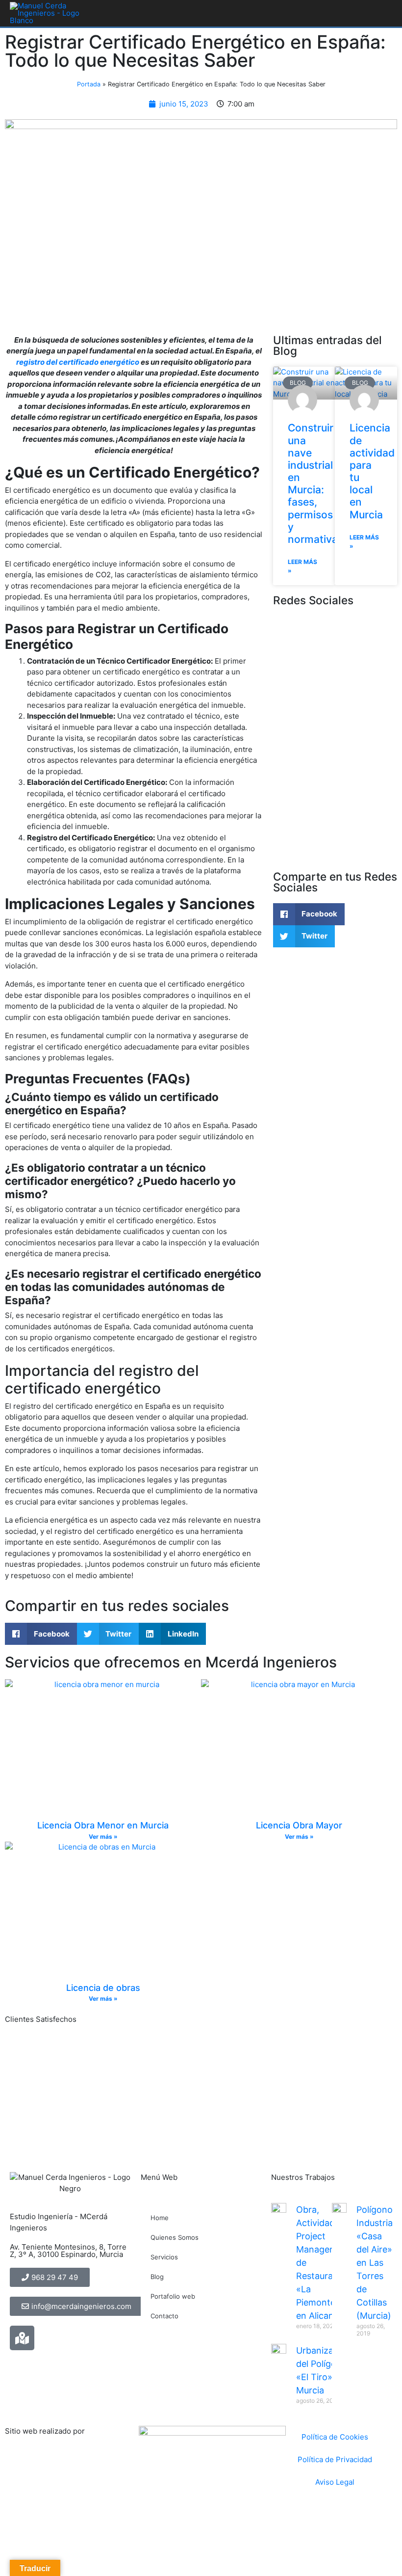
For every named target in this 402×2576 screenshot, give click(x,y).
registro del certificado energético (78, 362)
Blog (157, 2277)
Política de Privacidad (335, 2459)
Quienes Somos (175, 2237)
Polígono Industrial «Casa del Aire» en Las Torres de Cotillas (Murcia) (376, 2263)
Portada (89, 84)
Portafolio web (173, 2296)
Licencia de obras (103, 1988)
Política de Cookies (335, 2437)
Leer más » (302, 566)
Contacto (164, 2316)
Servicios (164, 2257)
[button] (309, 914)
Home (160, 2218)
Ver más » (103, 1837)
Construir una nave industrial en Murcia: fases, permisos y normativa (313, 483)
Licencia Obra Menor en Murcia (103, 1825)
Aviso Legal (335, 2482)
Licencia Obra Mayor (299, 1825)
